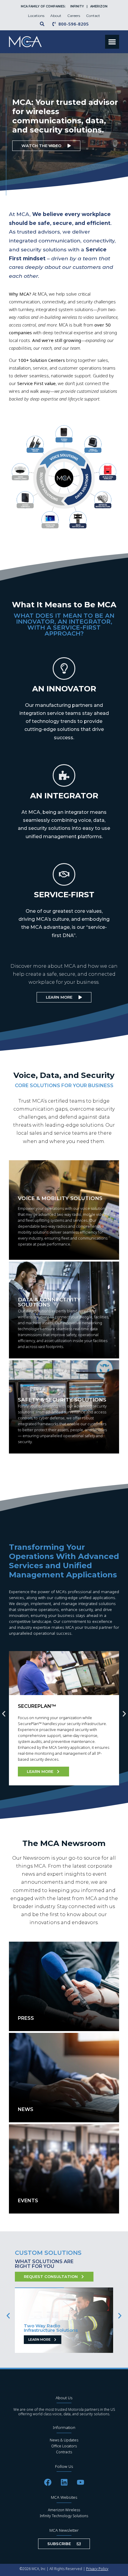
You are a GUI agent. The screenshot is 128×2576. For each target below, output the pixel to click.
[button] (4, 1714)
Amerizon (99, 6)
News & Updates (64, 2440)
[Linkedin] (64, 2482)
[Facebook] (48, 2482)
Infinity (78, 6)
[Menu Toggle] (112, 42)
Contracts (64, 2452)
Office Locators (64, 2446)
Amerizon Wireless (64, 2510)
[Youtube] (80, 2482)
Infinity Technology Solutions (64, 2516)
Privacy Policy (97, 2569)
